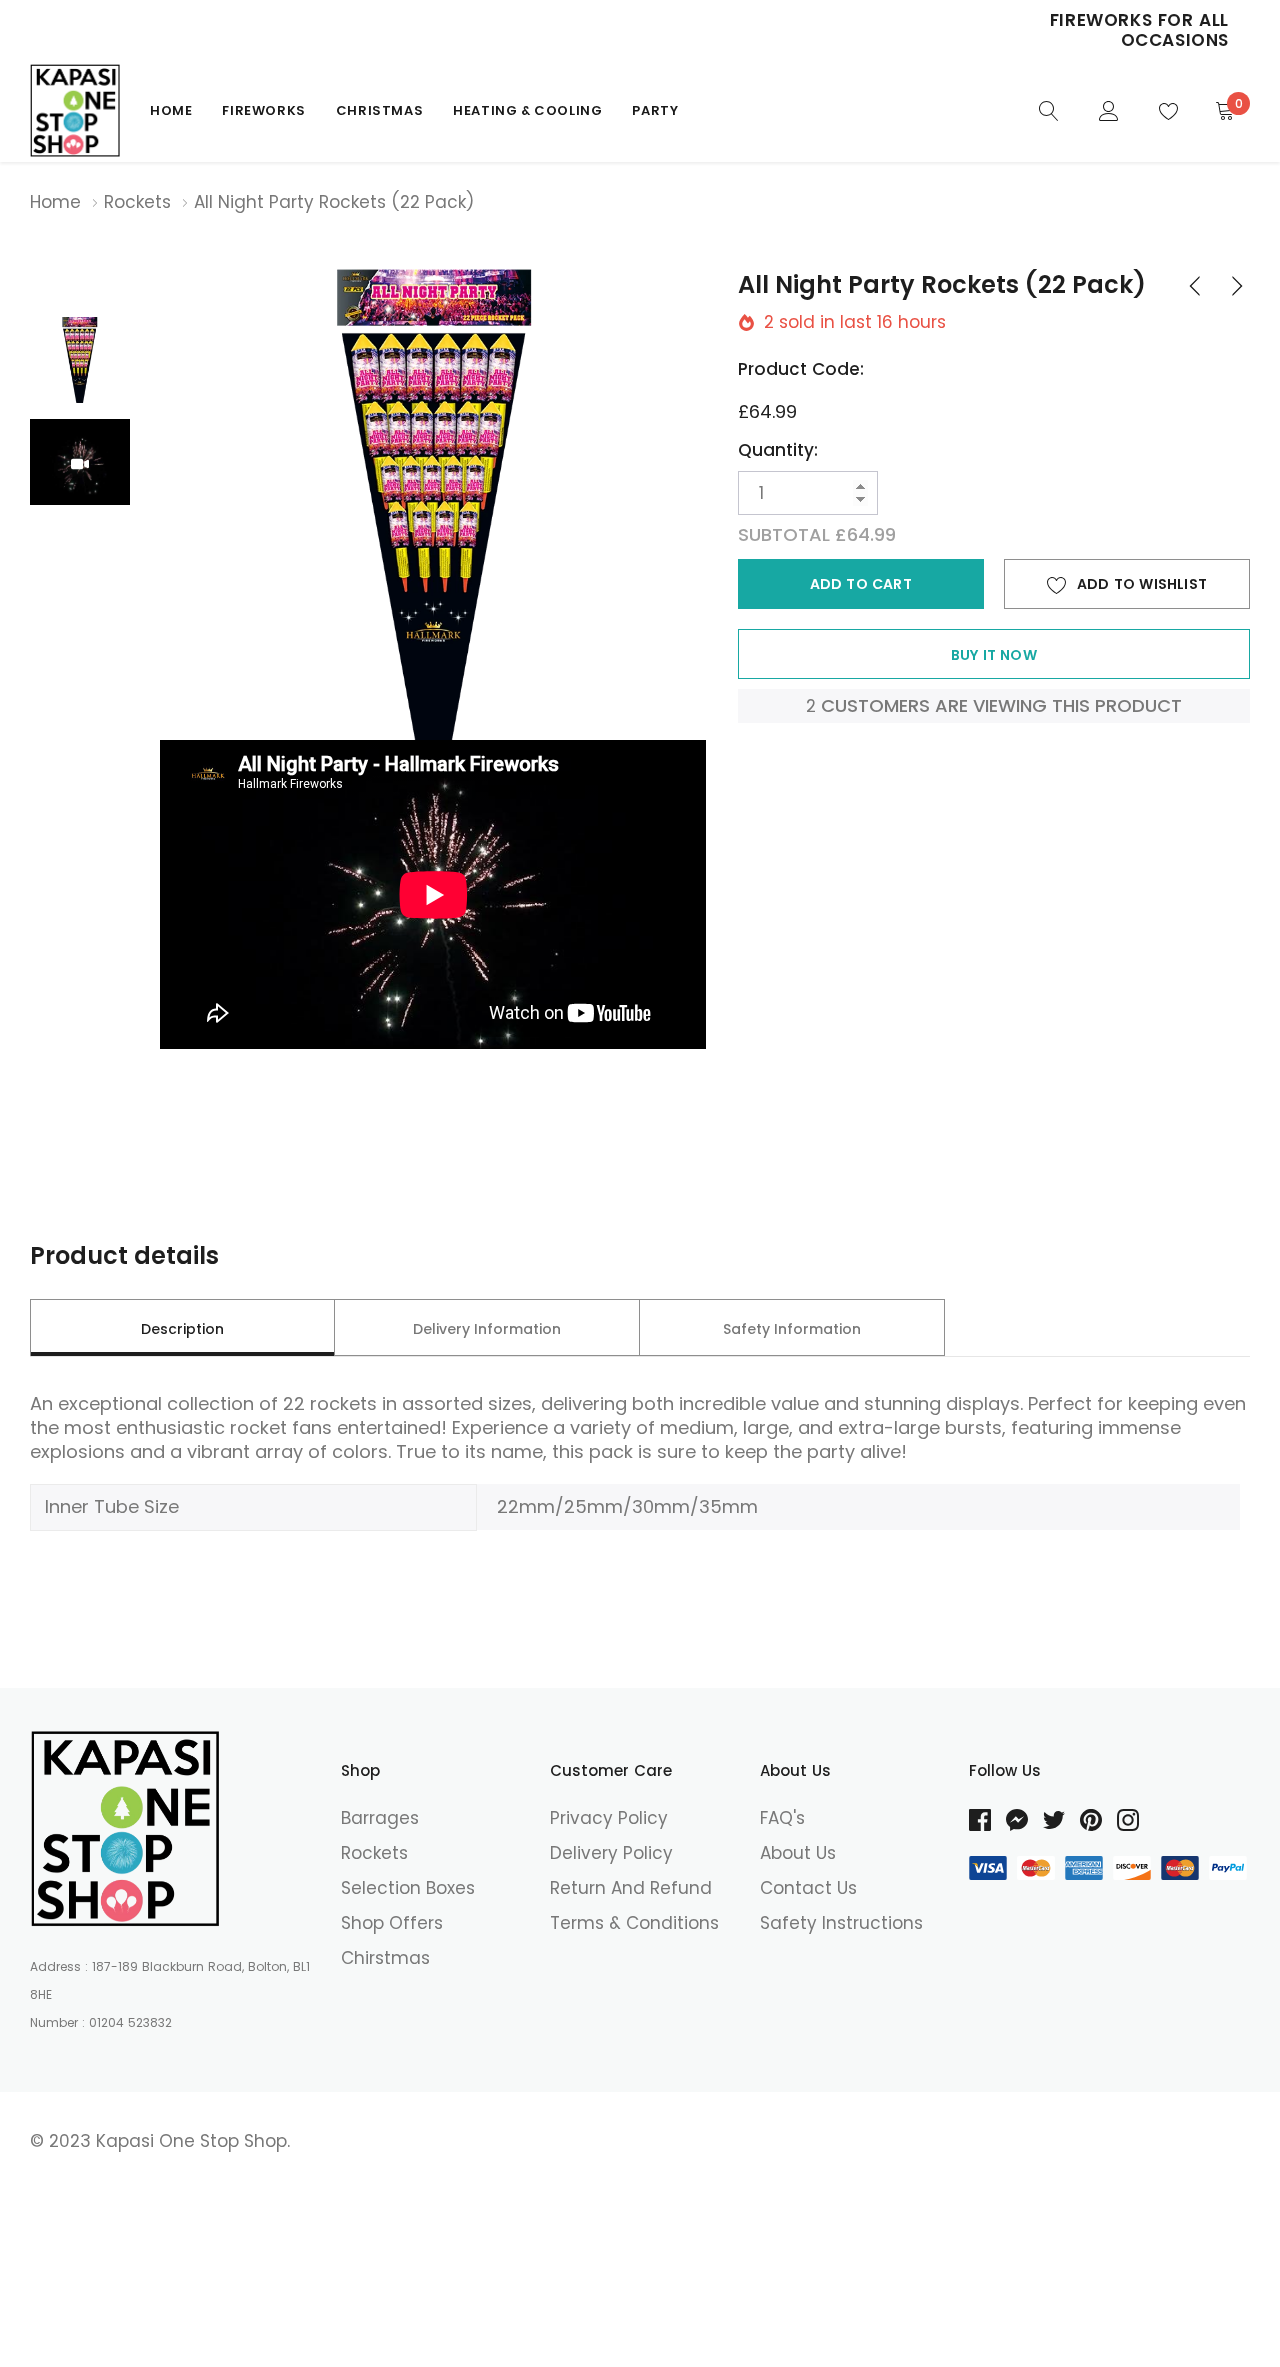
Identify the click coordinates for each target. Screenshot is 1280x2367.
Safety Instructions (841, 1923)
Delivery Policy (611, 1853)
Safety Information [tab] (792, 1329)
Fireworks (263, 110)
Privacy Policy (609, 1818)
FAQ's (782, 1818)
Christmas (379, 110)
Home (171, 110)
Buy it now (994, 655)
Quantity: (778, 450)
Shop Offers (392, 1923)
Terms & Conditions (634, 1923)
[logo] (75, 110)
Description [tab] (182, 1329)
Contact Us (808, 1888)
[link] (1049, 109)
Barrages (380, 1818)
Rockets (137, 202)
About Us (798, 1853)
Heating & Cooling (527, 110)
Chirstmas (385, 1958)
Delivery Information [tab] (487, 1329)
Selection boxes (408, 1888)
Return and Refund (631, 1888)
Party (655, 110)
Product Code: (801, 369)
